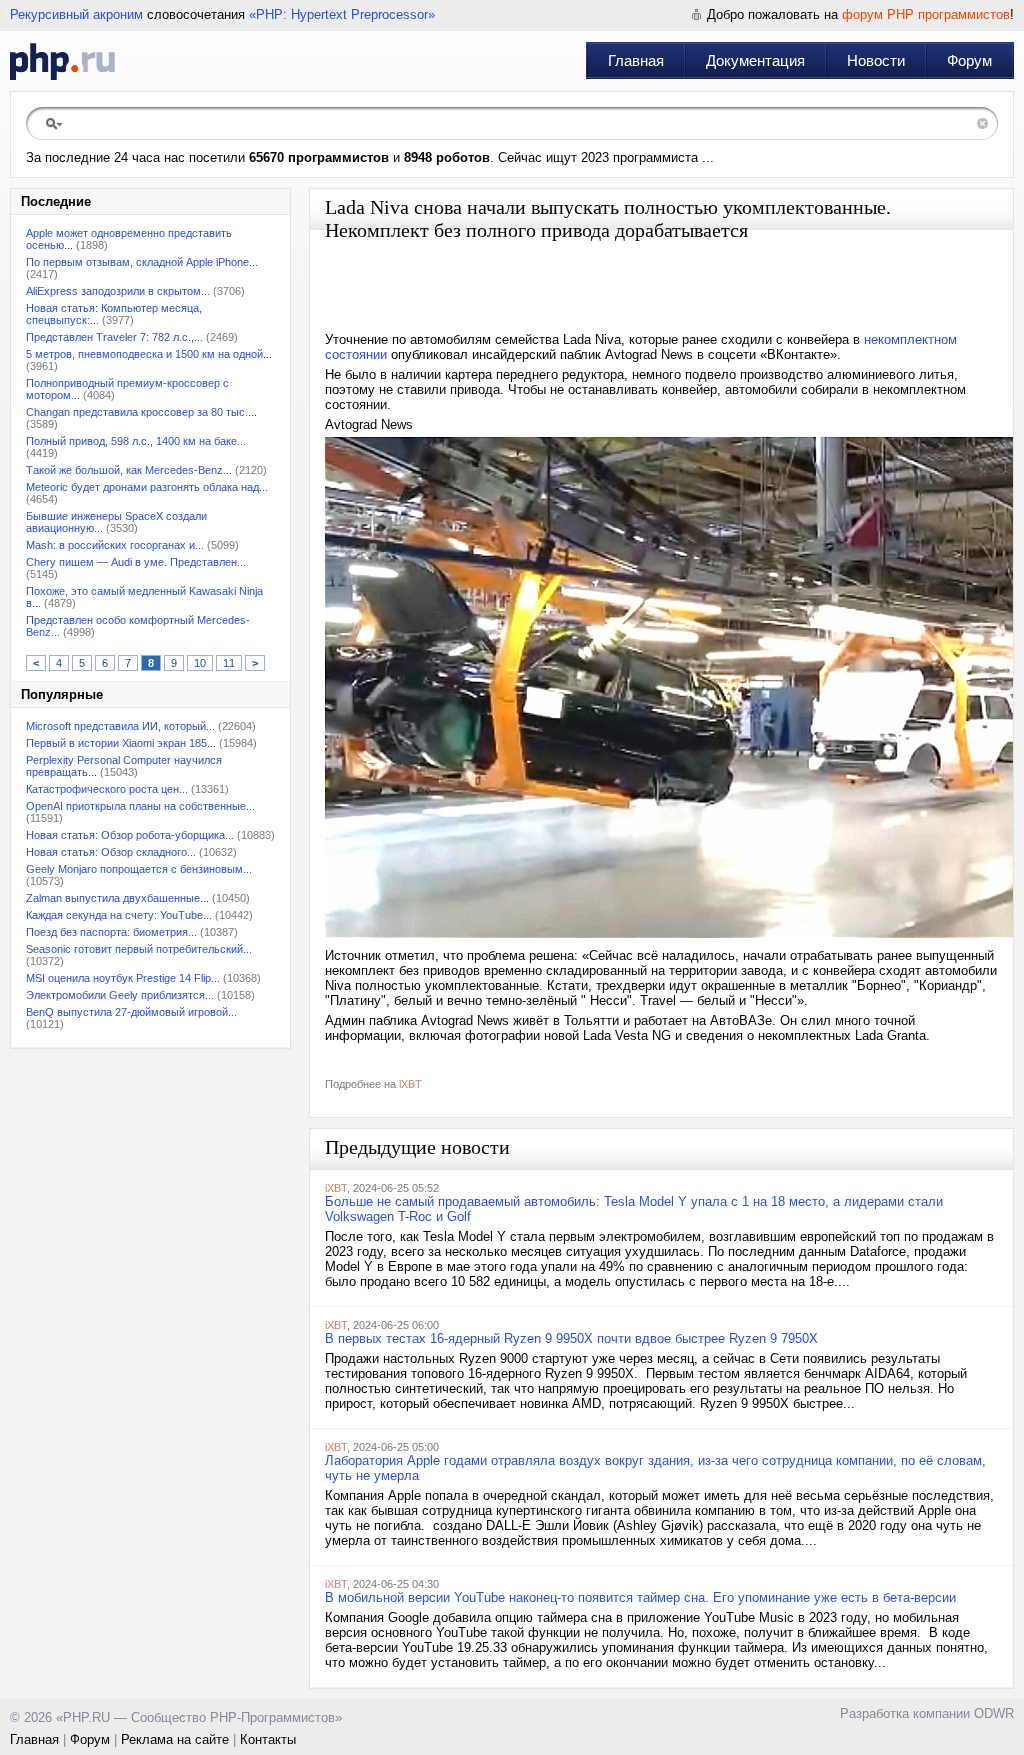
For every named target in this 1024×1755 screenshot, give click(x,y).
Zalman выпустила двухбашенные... (117, 898)
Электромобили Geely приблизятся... (120, 995)
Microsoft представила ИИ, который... (120, 726)
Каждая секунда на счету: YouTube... (119, 915)
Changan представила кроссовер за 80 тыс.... (141, 412)
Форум (969, 60)
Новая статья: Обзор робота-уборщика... (130, 835)
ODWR (994, 1713)
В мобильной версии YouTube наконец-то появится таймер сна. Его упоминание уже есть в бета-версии (640, 1597)
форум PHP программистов (926, 14)
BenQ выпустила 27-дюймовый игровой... (131, 1012)
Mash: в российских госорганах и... (115, 545)
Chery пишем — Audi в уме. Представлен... (136, 562)
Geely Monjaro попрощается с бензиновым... (139, 869)
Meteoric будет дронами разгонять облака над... (147, 487)
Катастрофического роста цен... (107, 789)
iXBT (410, 1084)
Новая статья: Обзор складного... (111, 852)
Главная (636, 60)
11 (229, 663)
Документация (755, 60)
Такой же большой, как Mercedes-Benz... (129, 470)
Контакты (268, 1739)
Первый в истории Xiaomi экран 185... (121, 743)
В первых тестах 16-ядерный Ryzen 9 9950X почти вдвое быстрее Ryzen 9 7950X (571, 1338)
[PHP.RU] (62, 61)
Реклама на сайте (175, 1739)
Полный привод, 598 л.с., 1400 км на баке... (136, 441)
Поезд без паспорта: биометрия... (111, 932)
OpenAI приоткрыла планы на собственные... (140, 806)
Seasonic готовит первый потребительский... (139, 949)
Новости (876, 60)
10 (200, 663)
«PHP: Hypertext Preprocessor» (342, 14)
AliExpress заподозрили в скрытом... (118, 291)
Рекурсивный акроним (76, 14)
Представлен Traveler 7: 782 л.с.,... (114, 337)
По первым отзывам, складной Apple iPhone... (142, 262)
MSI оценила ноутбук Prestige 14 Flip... (123, 978)
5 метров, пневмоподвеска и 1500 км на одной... (149, 354)
